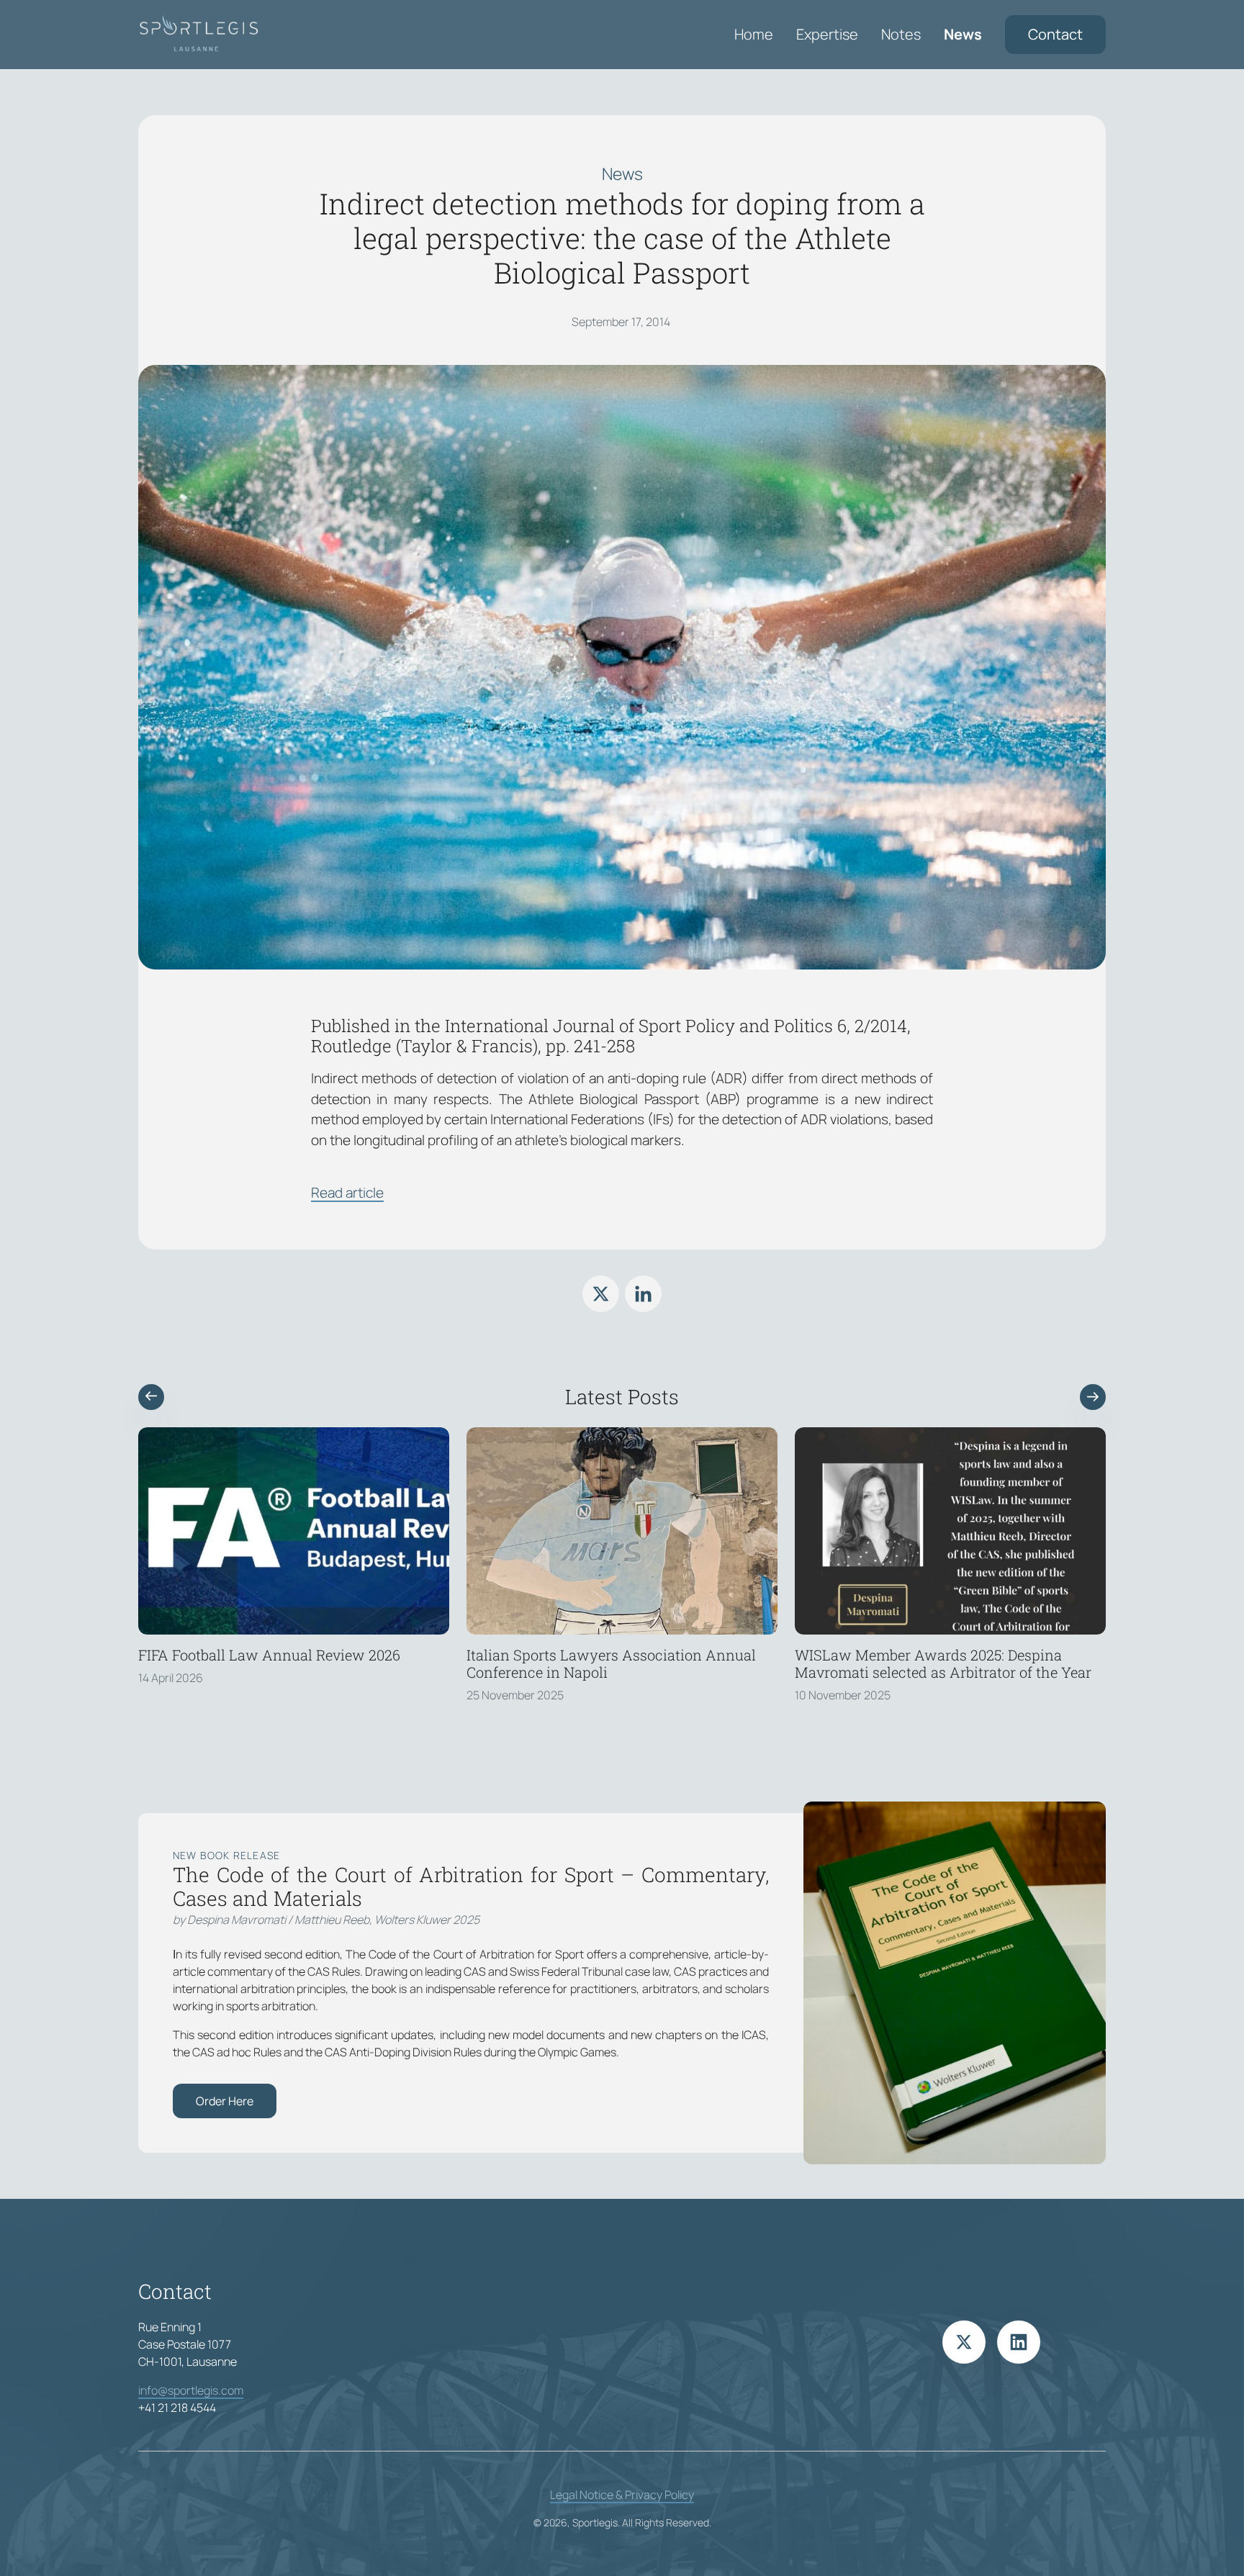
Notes (901, 34)
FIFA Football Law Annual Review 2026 (269, 1655)
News (963, 34)
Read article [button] (347, 1193)
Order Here (225, 2101)
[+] (294, 1531)
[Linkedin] (643, 1294)
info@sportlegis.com (191, 2390)
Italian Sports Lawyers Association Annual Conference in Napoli (611, 1663)
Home (754, 34)
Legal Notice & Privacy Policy (622, 2495)
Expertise (827, 34)
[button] (151, 1397)
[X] (601, 1294)
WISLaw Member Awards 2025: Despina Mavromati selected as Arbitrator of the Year (943, 1663)
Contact (1055, 34)
